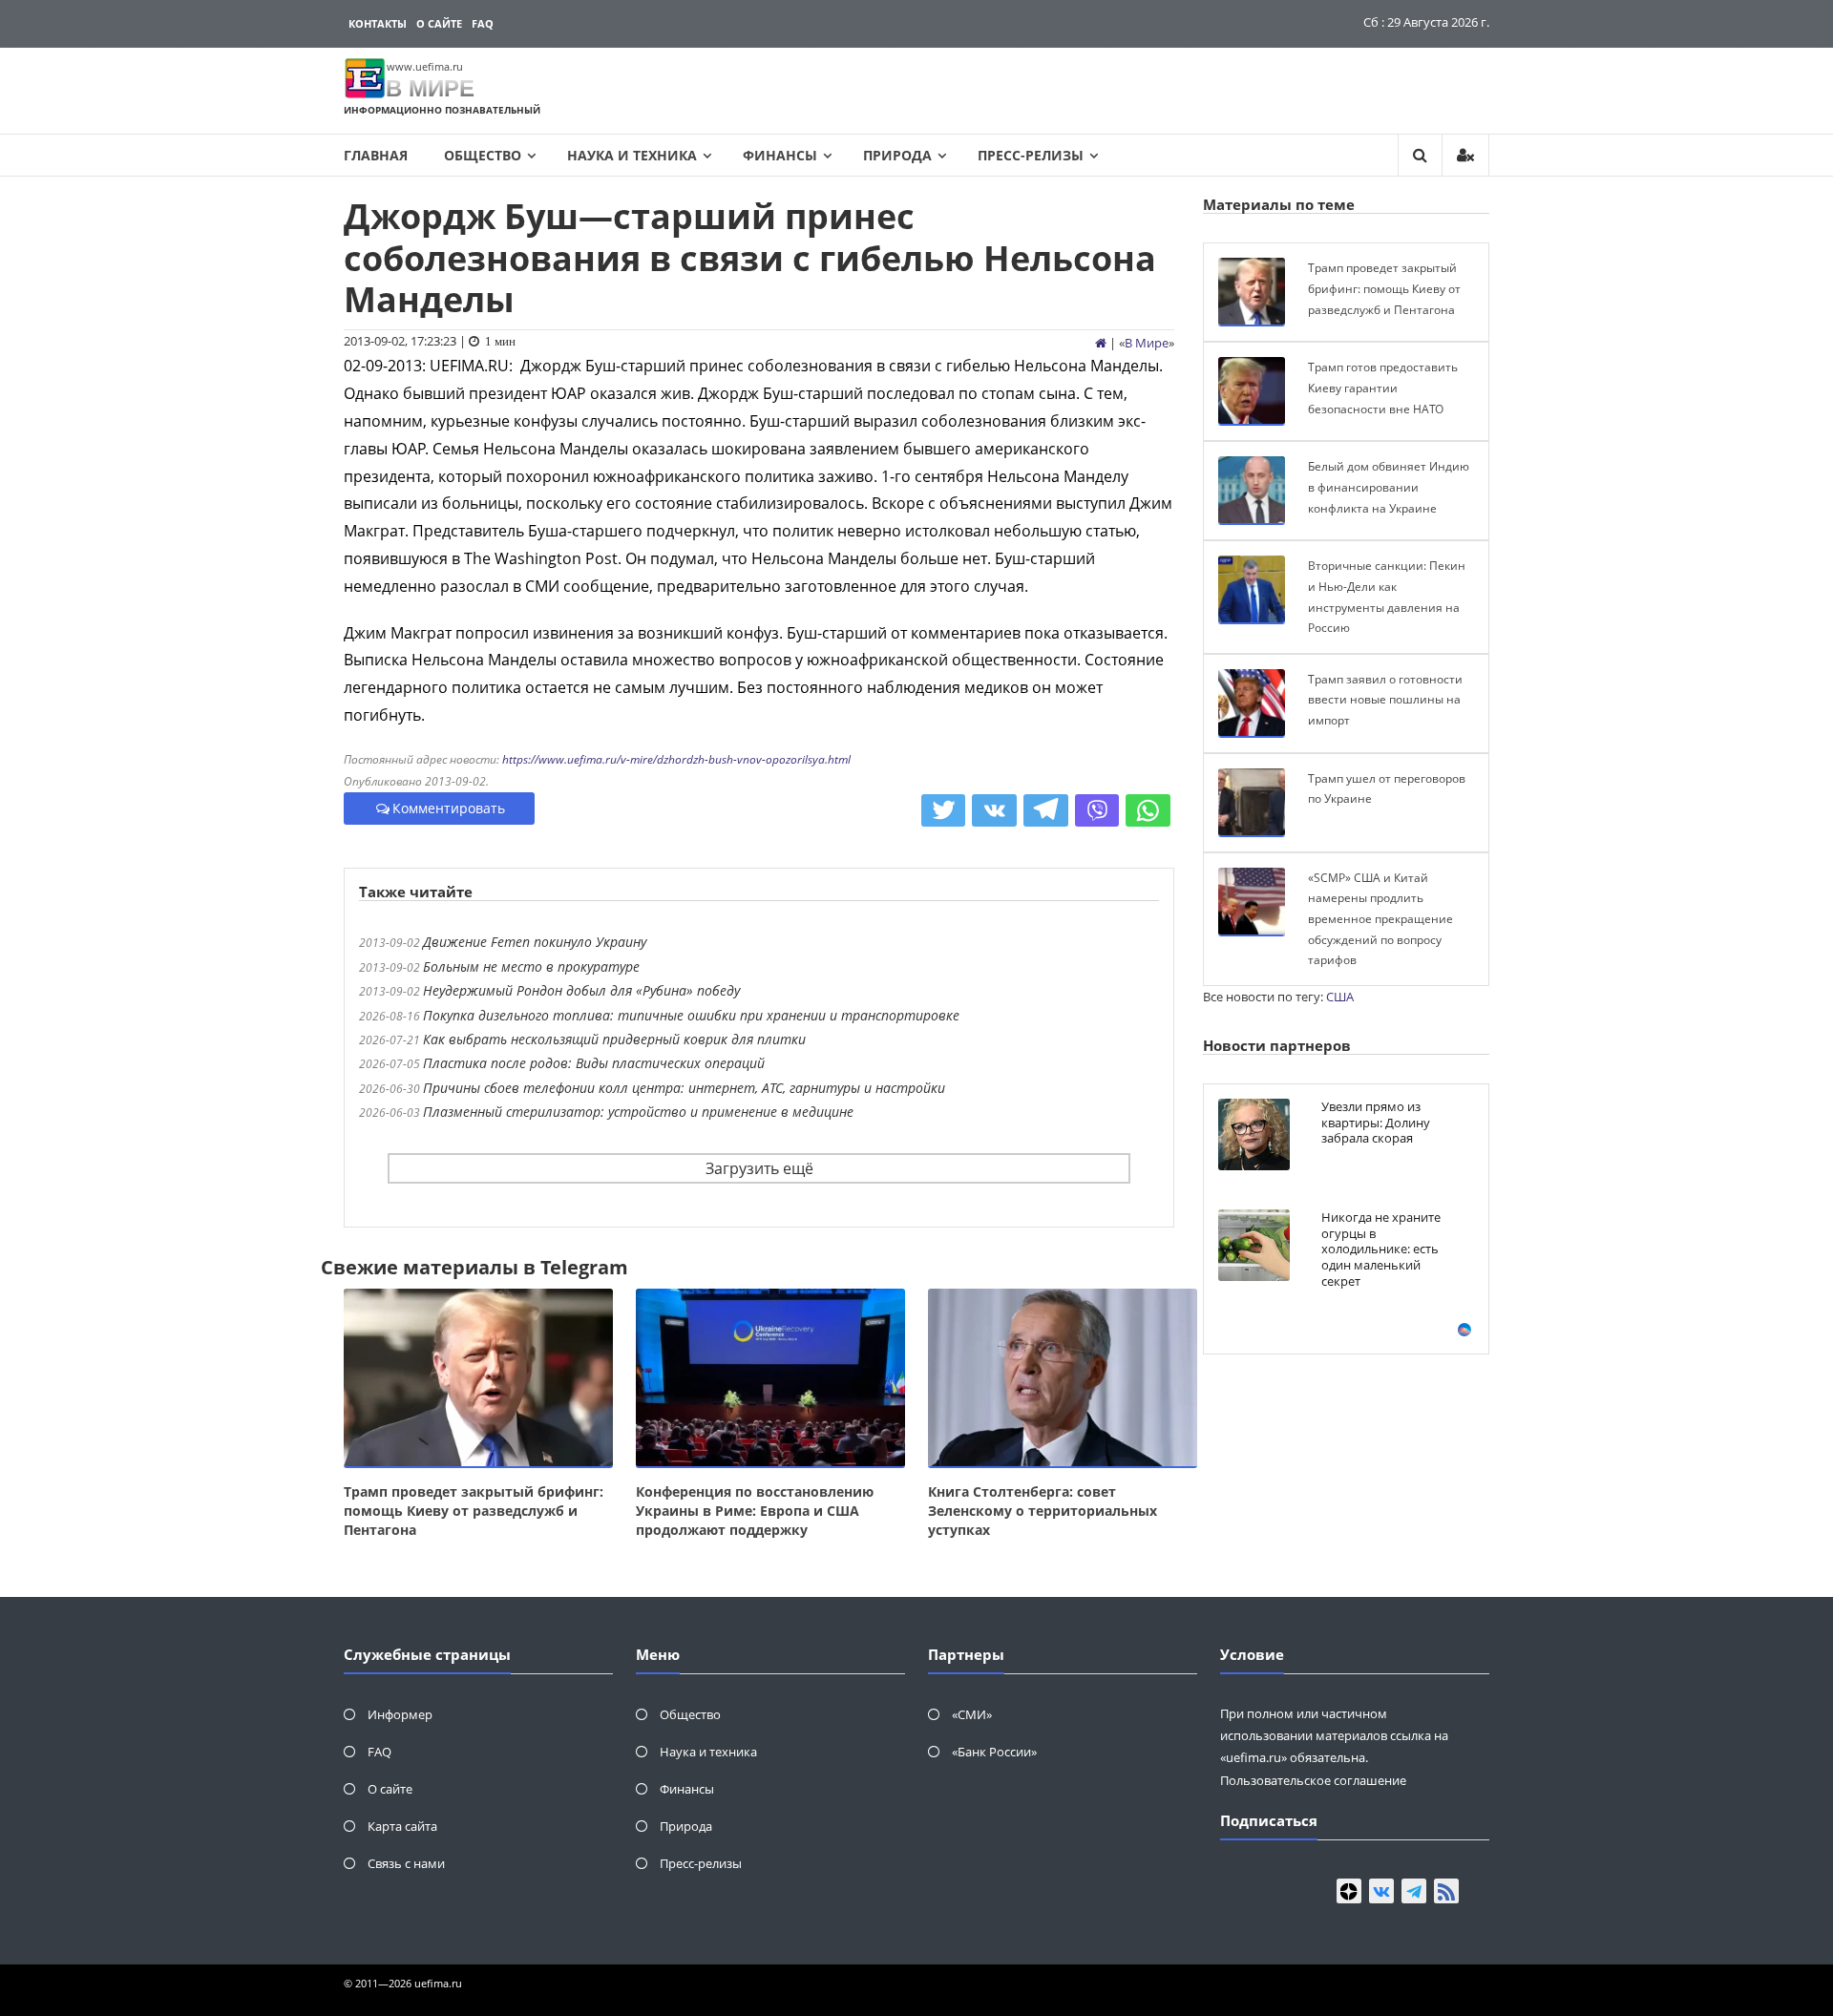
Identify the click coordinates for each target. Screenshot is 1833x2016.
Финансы (780, 155)
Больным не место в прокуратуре (531, 966)
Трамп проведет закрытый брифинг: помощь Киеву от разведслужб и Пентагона (474, 1511)
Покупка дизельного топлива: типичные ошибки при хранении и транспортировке (691, 1015)
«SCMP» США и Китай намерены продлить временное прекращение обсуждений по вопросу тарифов (1380, 919)
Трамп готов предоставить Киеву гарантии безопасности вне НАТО (1383, 388)
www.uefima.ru (425, 66)
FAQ (483, 23)
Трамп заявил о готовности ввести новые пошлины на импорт (1385, 700)
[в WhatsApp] (1148, 810)
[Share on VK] (994, 810)
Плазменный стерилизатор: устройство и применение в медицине (638, 1112)
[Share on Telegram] (1046, 810)
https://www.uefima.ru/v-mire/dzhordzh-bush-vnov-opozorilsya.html (676, 759)
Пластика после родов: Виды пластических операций (594, 1063)
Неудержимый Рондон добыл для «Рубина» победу (581, 990)
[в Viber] (1097, 810)
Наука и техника (632, 155)
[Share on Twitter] (944, 810)
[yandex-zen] (1349, 1891)
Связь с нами (406, 1863)
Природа (897, 155)
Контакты (378, 23)
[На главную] (1101, 343)
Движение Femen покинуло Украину (535, 942)
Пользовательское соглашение (1313, 1780)
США (1340, 997)
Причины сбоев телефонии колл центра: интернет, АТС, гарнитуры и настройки (684, 1088)
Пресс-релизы (1031, 155)
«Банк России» (994, 1752)
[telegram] (1414, 1891)
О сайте (439, 23)
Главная (376, 155)
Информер (400, 1714)
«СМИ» (972, 1714)
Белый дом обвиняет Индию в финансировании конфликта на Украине (1389, 487)
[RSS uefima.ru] (1446, 1891)
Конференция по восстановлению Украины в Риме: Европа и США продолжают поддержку (755, 1511)
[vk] (1381, 1891)
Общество (483, 155)
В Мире (1147, 343)
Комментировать (449, 808)
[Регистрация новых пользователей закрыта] (1465, 155)
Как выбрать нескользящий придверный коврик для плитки (614, 1039)
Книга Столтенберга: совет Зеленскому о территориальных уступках (1043, 1511)
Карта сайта (402, 1826)
